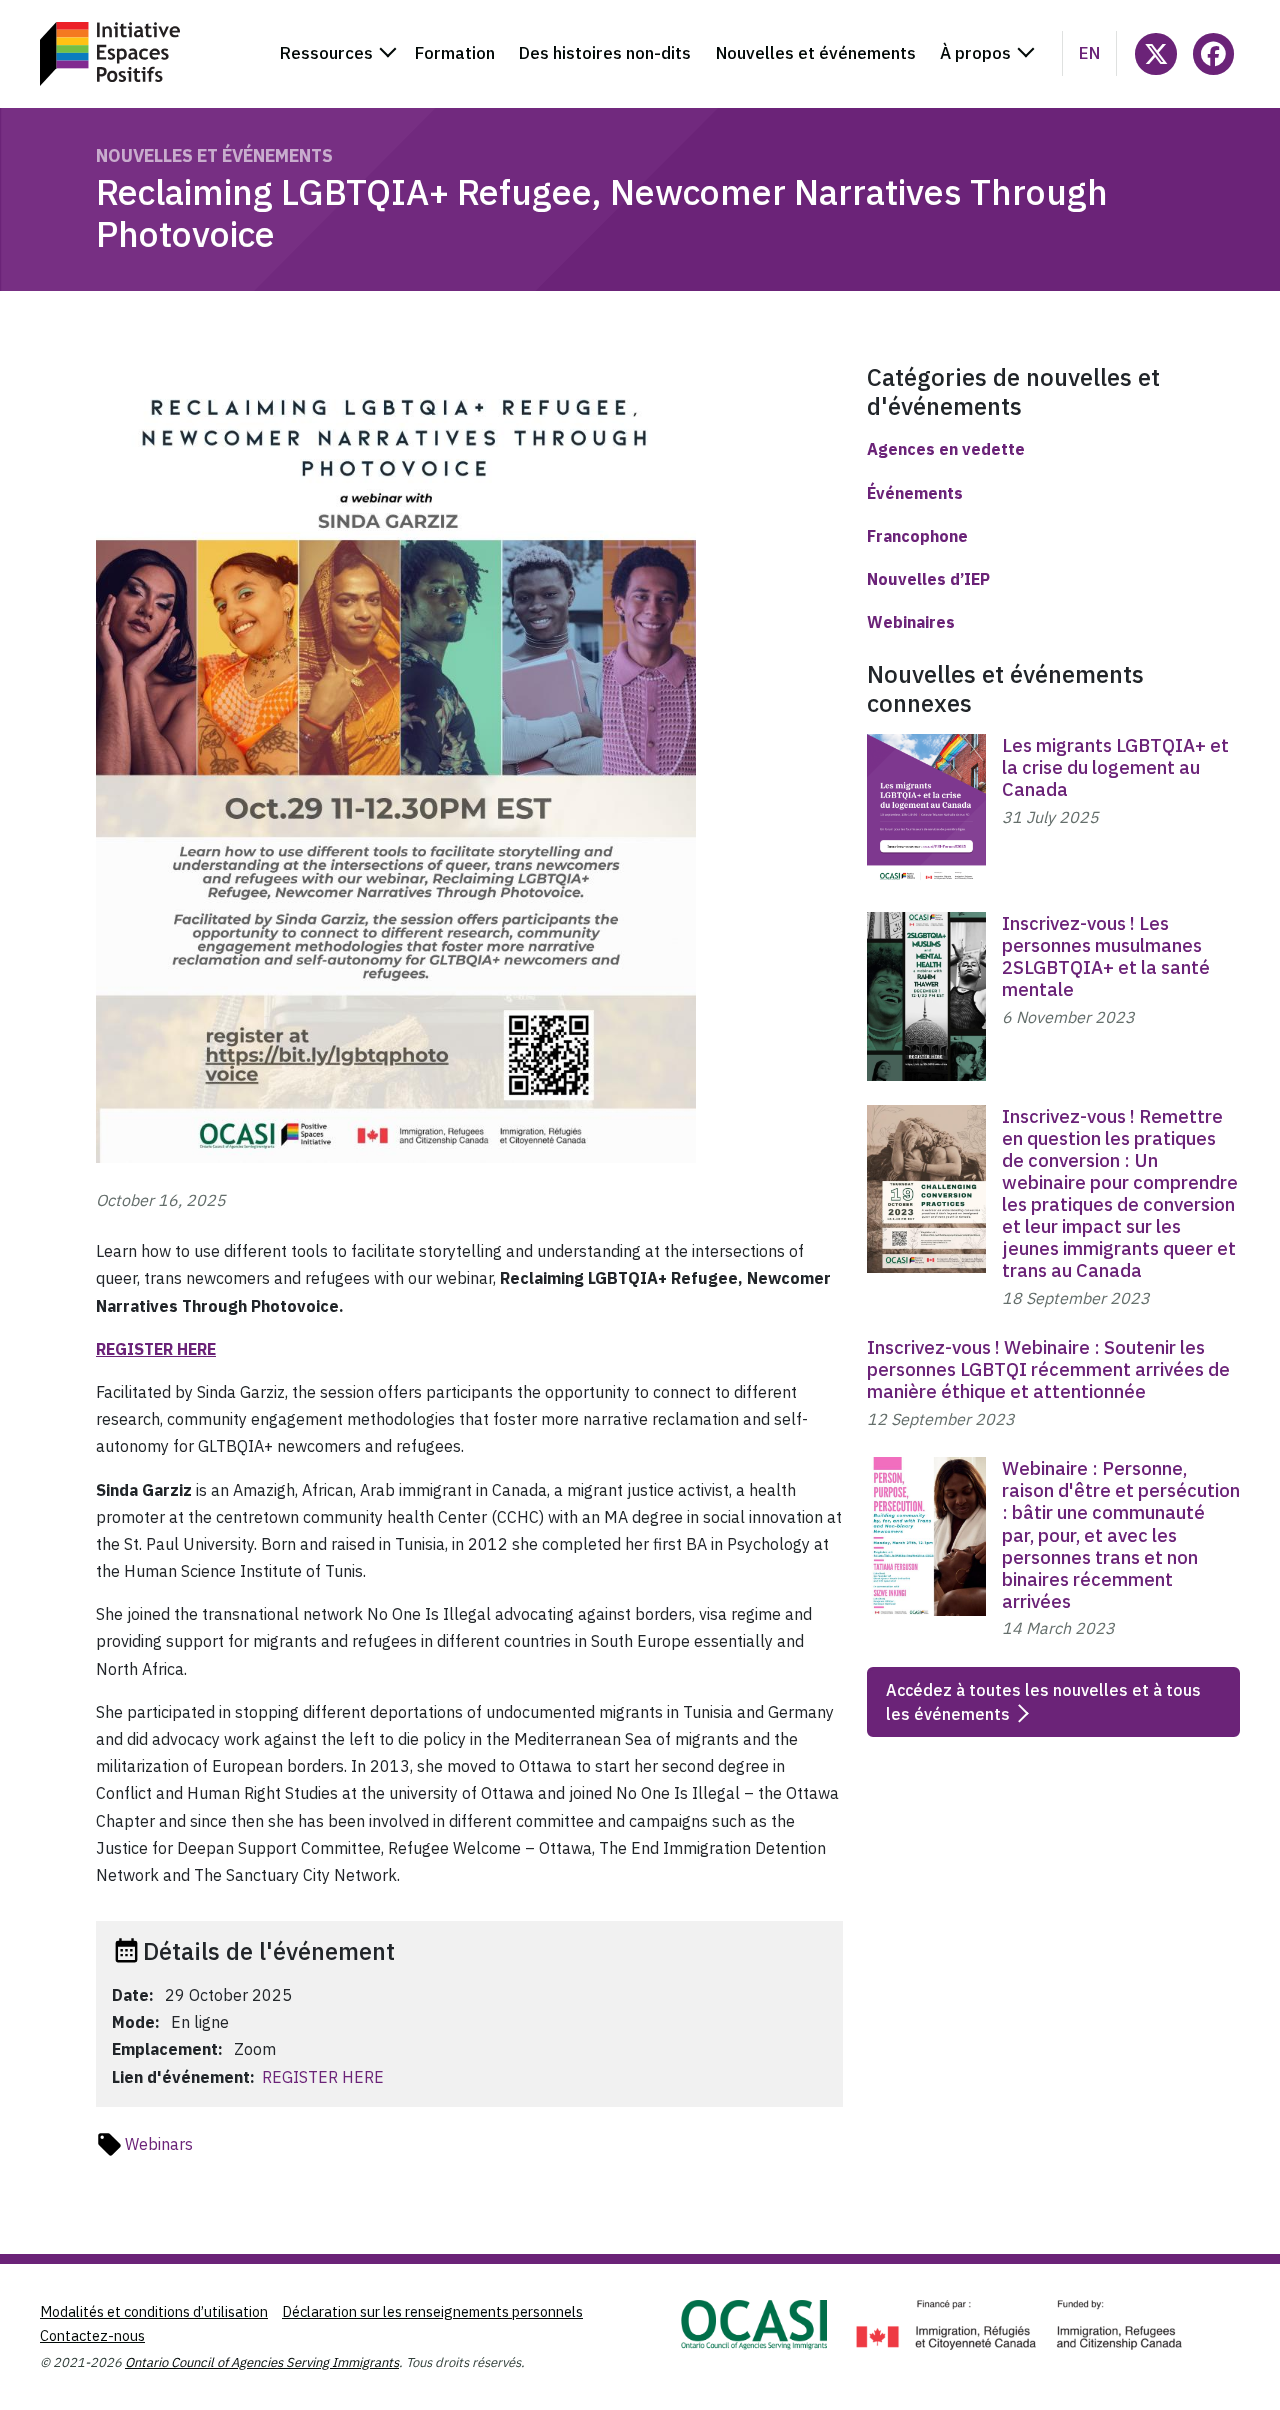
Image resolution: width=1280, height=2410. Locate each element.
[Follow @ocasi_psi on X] (1155, 53)
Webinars (159, 2144)
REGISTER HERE (323, 2077)
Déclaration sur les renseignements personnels (432, 2311)
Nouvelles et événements (816, 53)
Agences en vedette (946, 449)
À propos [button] (975, 53)
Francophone (917, 536)
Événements (915, 493)
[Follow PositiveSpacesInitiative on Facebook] (1213, 53)
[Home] (110, 54)
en (1089, 53)
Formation (455, 53)
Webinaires (911, 622)
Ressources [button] (326, 53)
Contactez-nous (92, 2335)
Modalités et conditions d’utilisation (154, 2311)
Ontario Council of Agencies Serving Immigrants (262, 2362)
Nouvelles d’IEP (928, 579)
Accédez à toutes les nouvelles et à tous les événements (1043, 1702)
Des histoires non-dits (605, 53)
